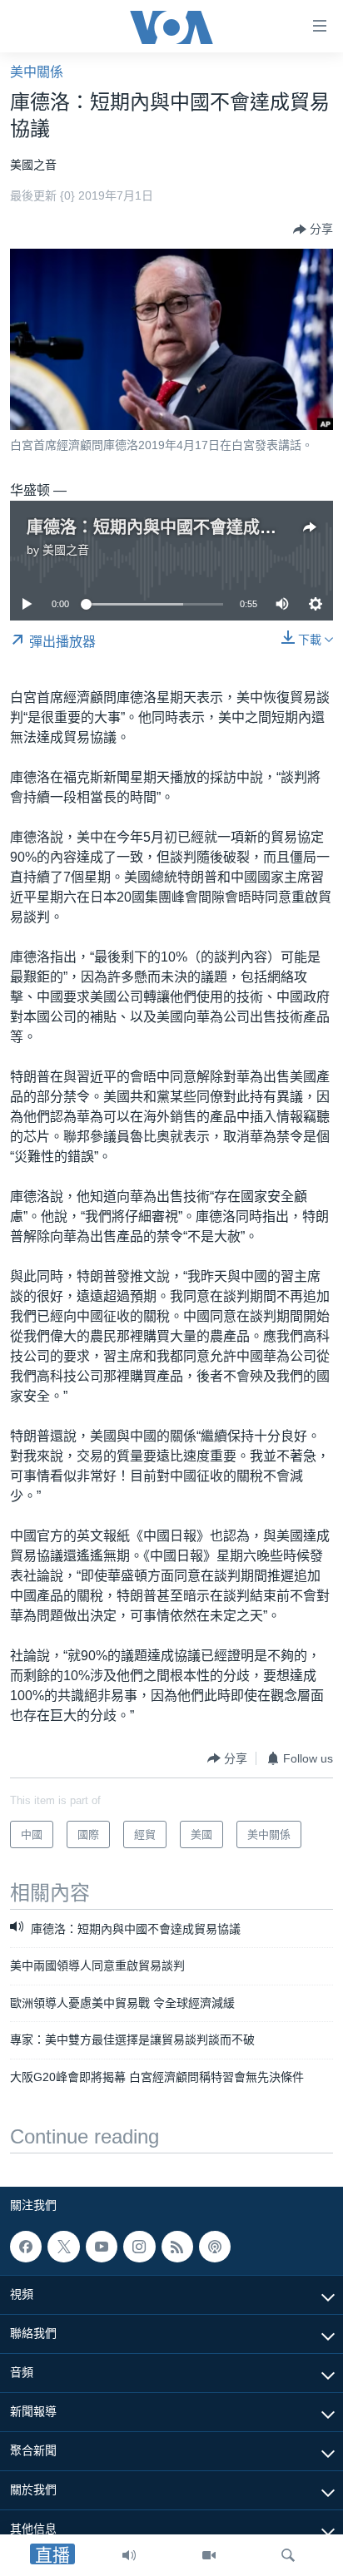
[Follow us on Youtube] (102, 2247)
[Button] (313, 230)
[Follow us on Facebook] (26, 2247)
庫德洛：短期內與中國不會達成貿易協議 (176, 527)
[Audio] (129, 2555)
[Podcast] (215, 2247)
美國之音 (66, 550)
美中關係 (37, 72)
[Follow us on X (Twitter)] (63, 2247)
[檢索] (288, 2555)
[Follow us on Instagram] (139, 2247)
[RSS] (177, 2247)
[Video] (209, 2555)
